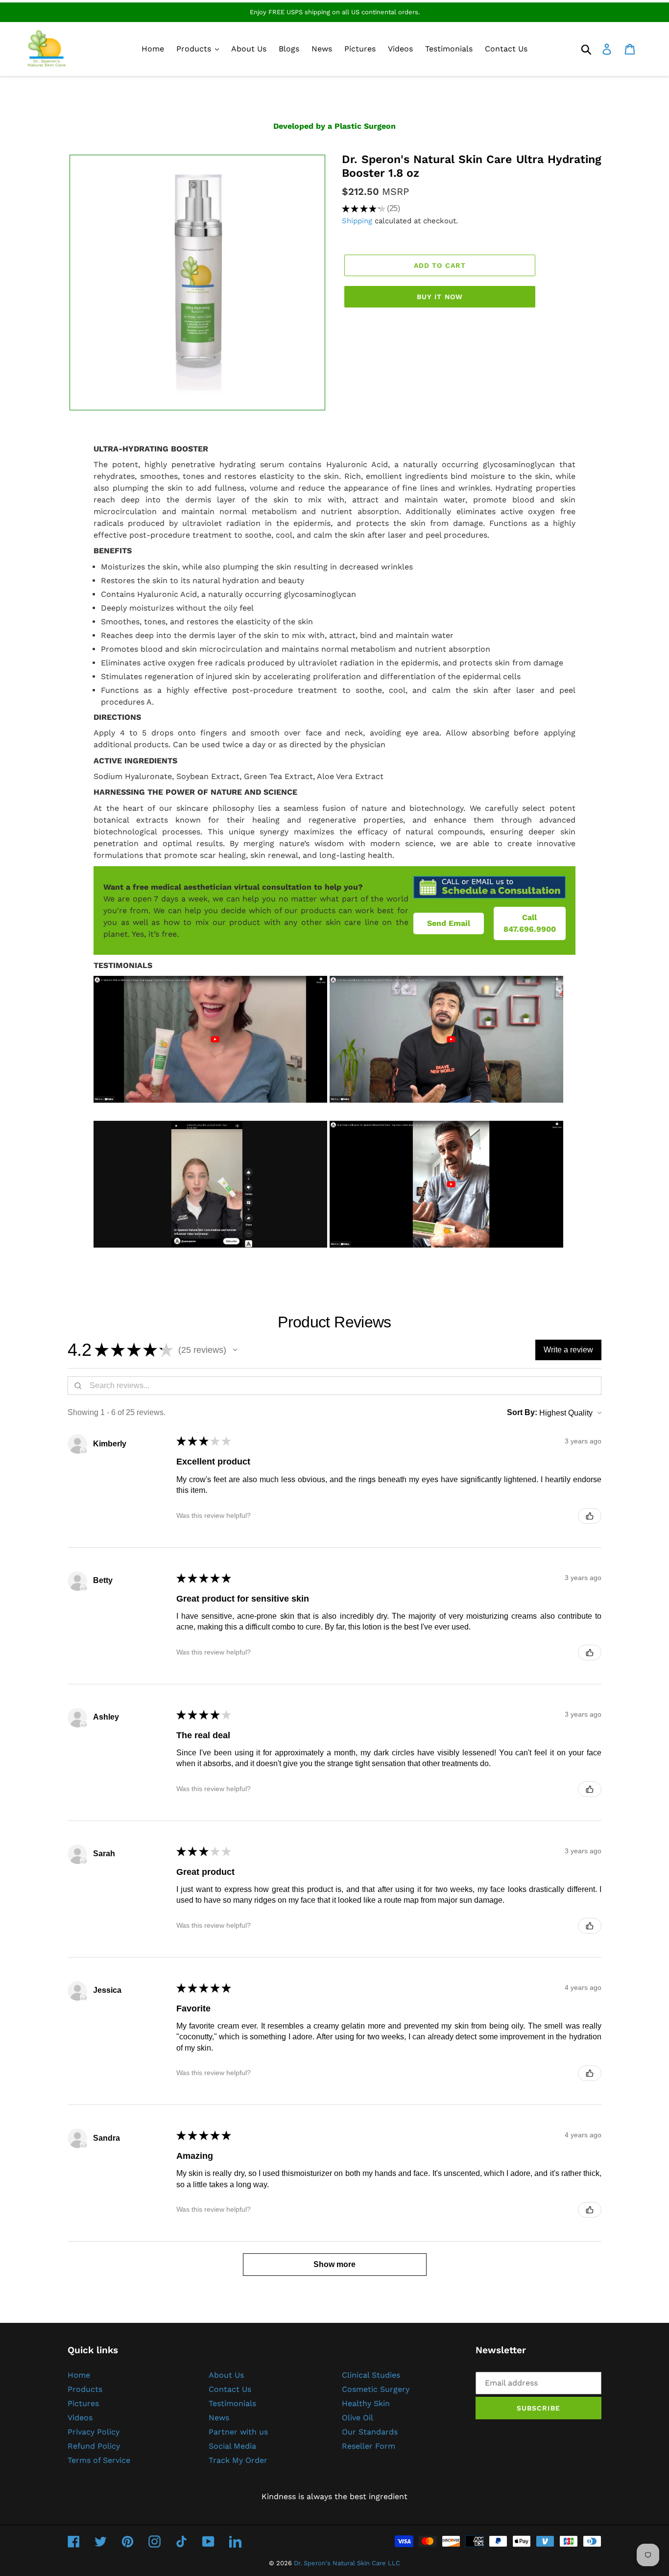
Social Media (232, 2446)
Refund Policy (94, 2446)
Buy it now (440, 297)
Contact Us (230, 2389)
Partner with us (238, 2432)
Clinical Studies (371, 2375)
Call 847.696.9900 (530, 923)
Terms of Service (99, 2460)
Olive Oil (358, 2418)
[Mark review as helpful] (590, 1516)
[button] (235, 1350)
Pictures (83, 2403)
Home (79, 2375)
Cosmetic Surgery (376, 2389)
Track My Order (238, 2460)
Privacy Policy (94, 2432)
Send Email (449, 923)
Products (85, 2389)
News (219, 2418)
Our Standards (370, 2432)
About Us (226, 2375)
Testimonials (232, 2403)
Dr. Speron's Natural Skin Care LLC (347, 2563)
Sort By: (522, 1412)
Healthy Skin (366, 2403)
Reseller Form (369, 2446)
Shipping (357, 221)
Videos (80, 2418)
